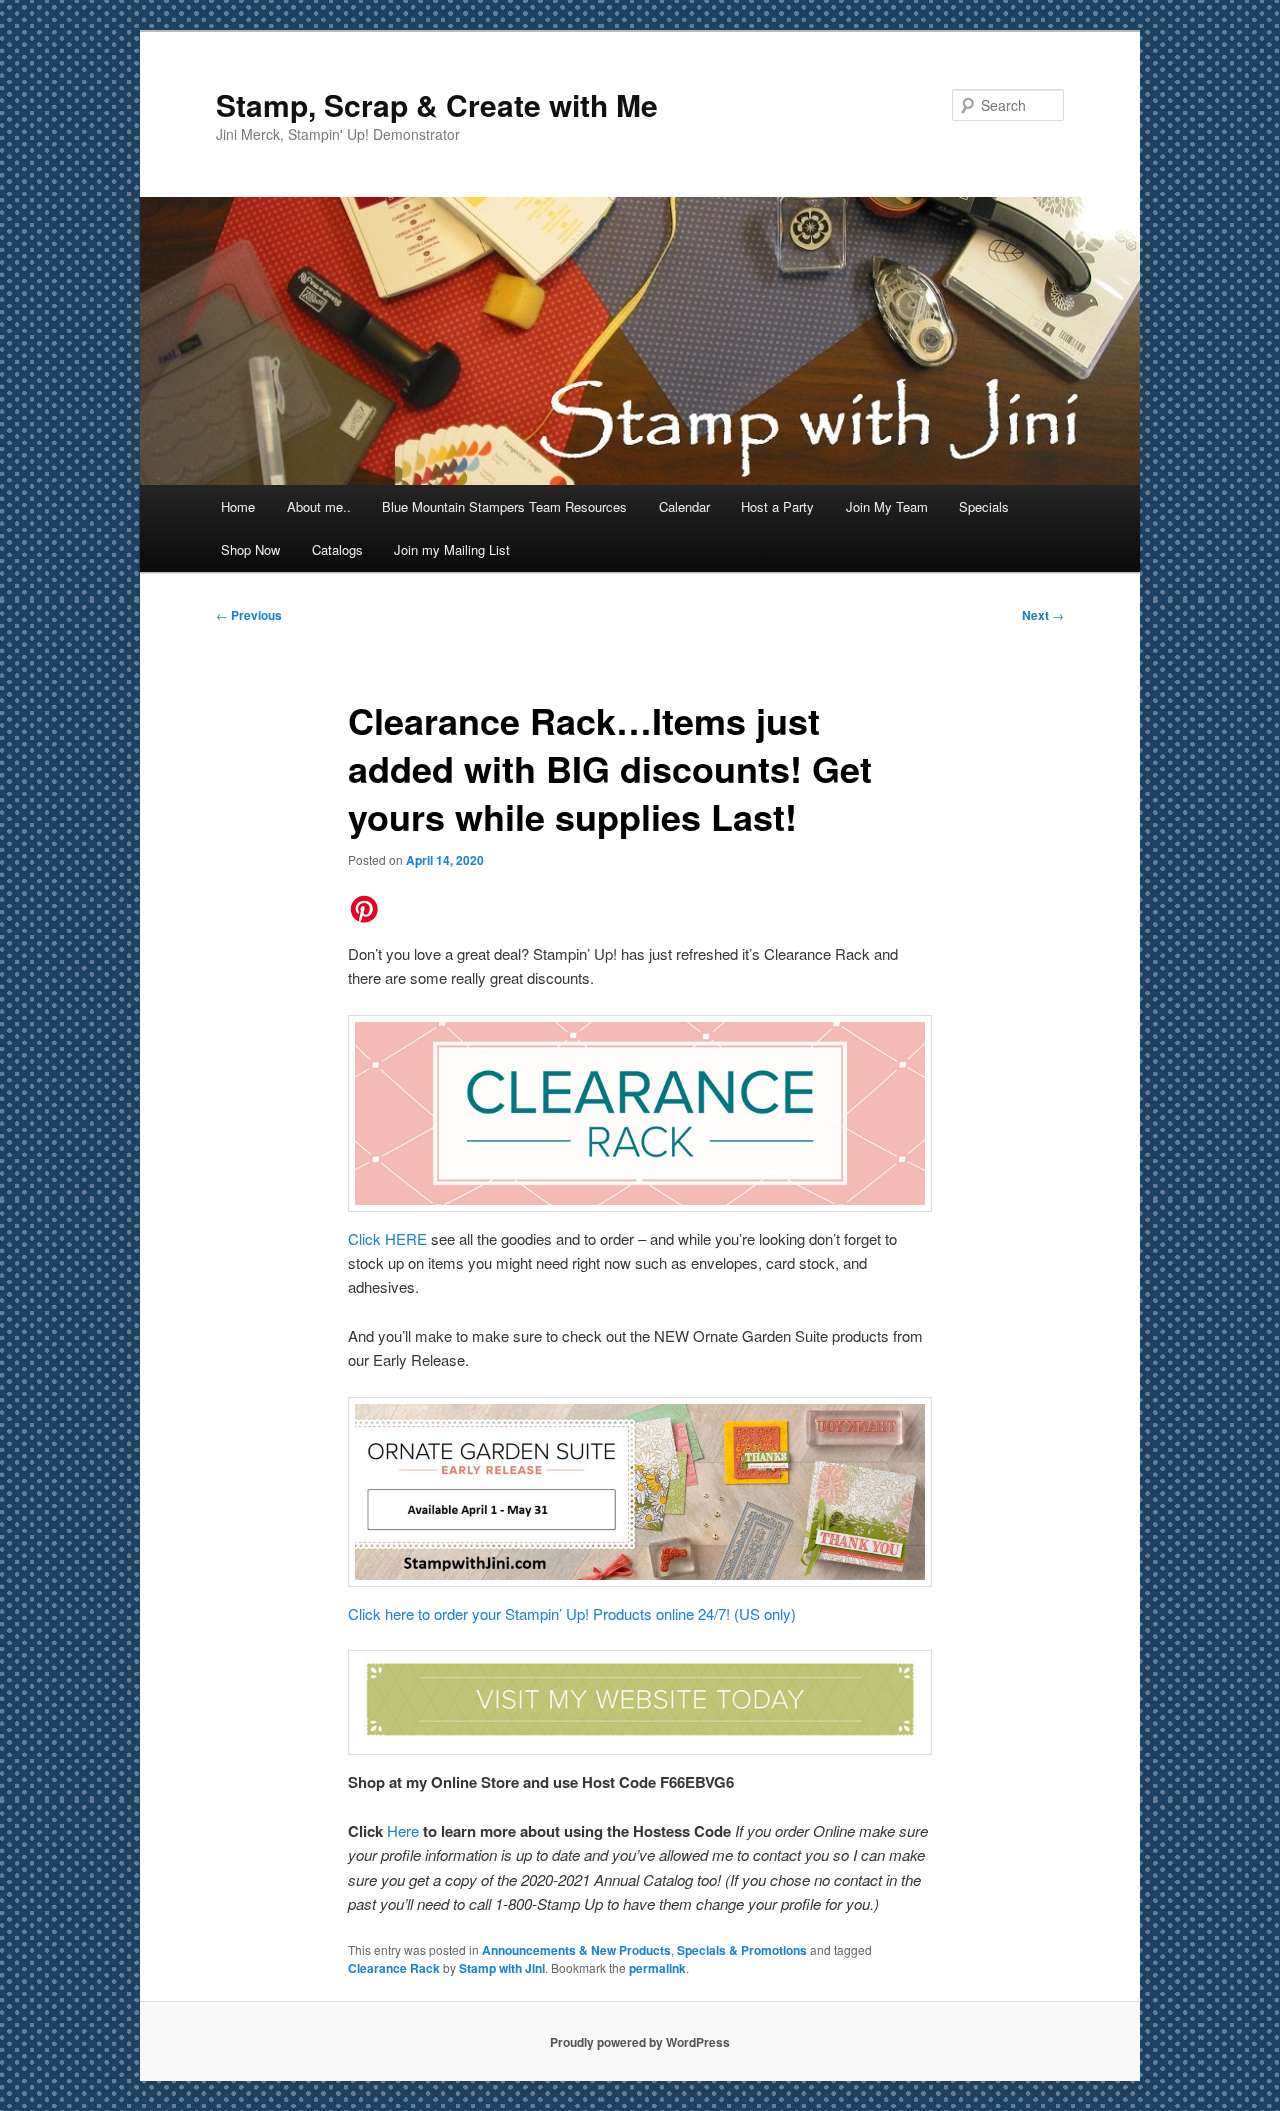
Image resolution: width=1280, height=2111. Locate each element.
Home (238, 506)
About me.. (319, 506)
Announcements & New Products (576, 1950)
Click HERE (387, 1238)
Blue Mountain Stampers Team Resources (504, 506)
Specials (984, 506)
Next (1043, 615)
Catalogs (337, 549)
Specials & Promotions (742, 1950)
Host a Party (777, 506)
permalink (657, 1968)
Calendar (684, 506)
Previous (249, 615)
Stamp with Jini (502, 1968)
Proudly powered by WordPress (640, 2042)
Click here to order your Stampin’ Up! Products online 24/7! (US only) (572, 1613)
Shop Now (250, 549)
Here (405, 1830)
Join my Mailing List (452, 549)
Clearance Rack (394, 1968)
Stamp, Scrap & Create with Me (437, 104)
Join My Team (887, 506)
